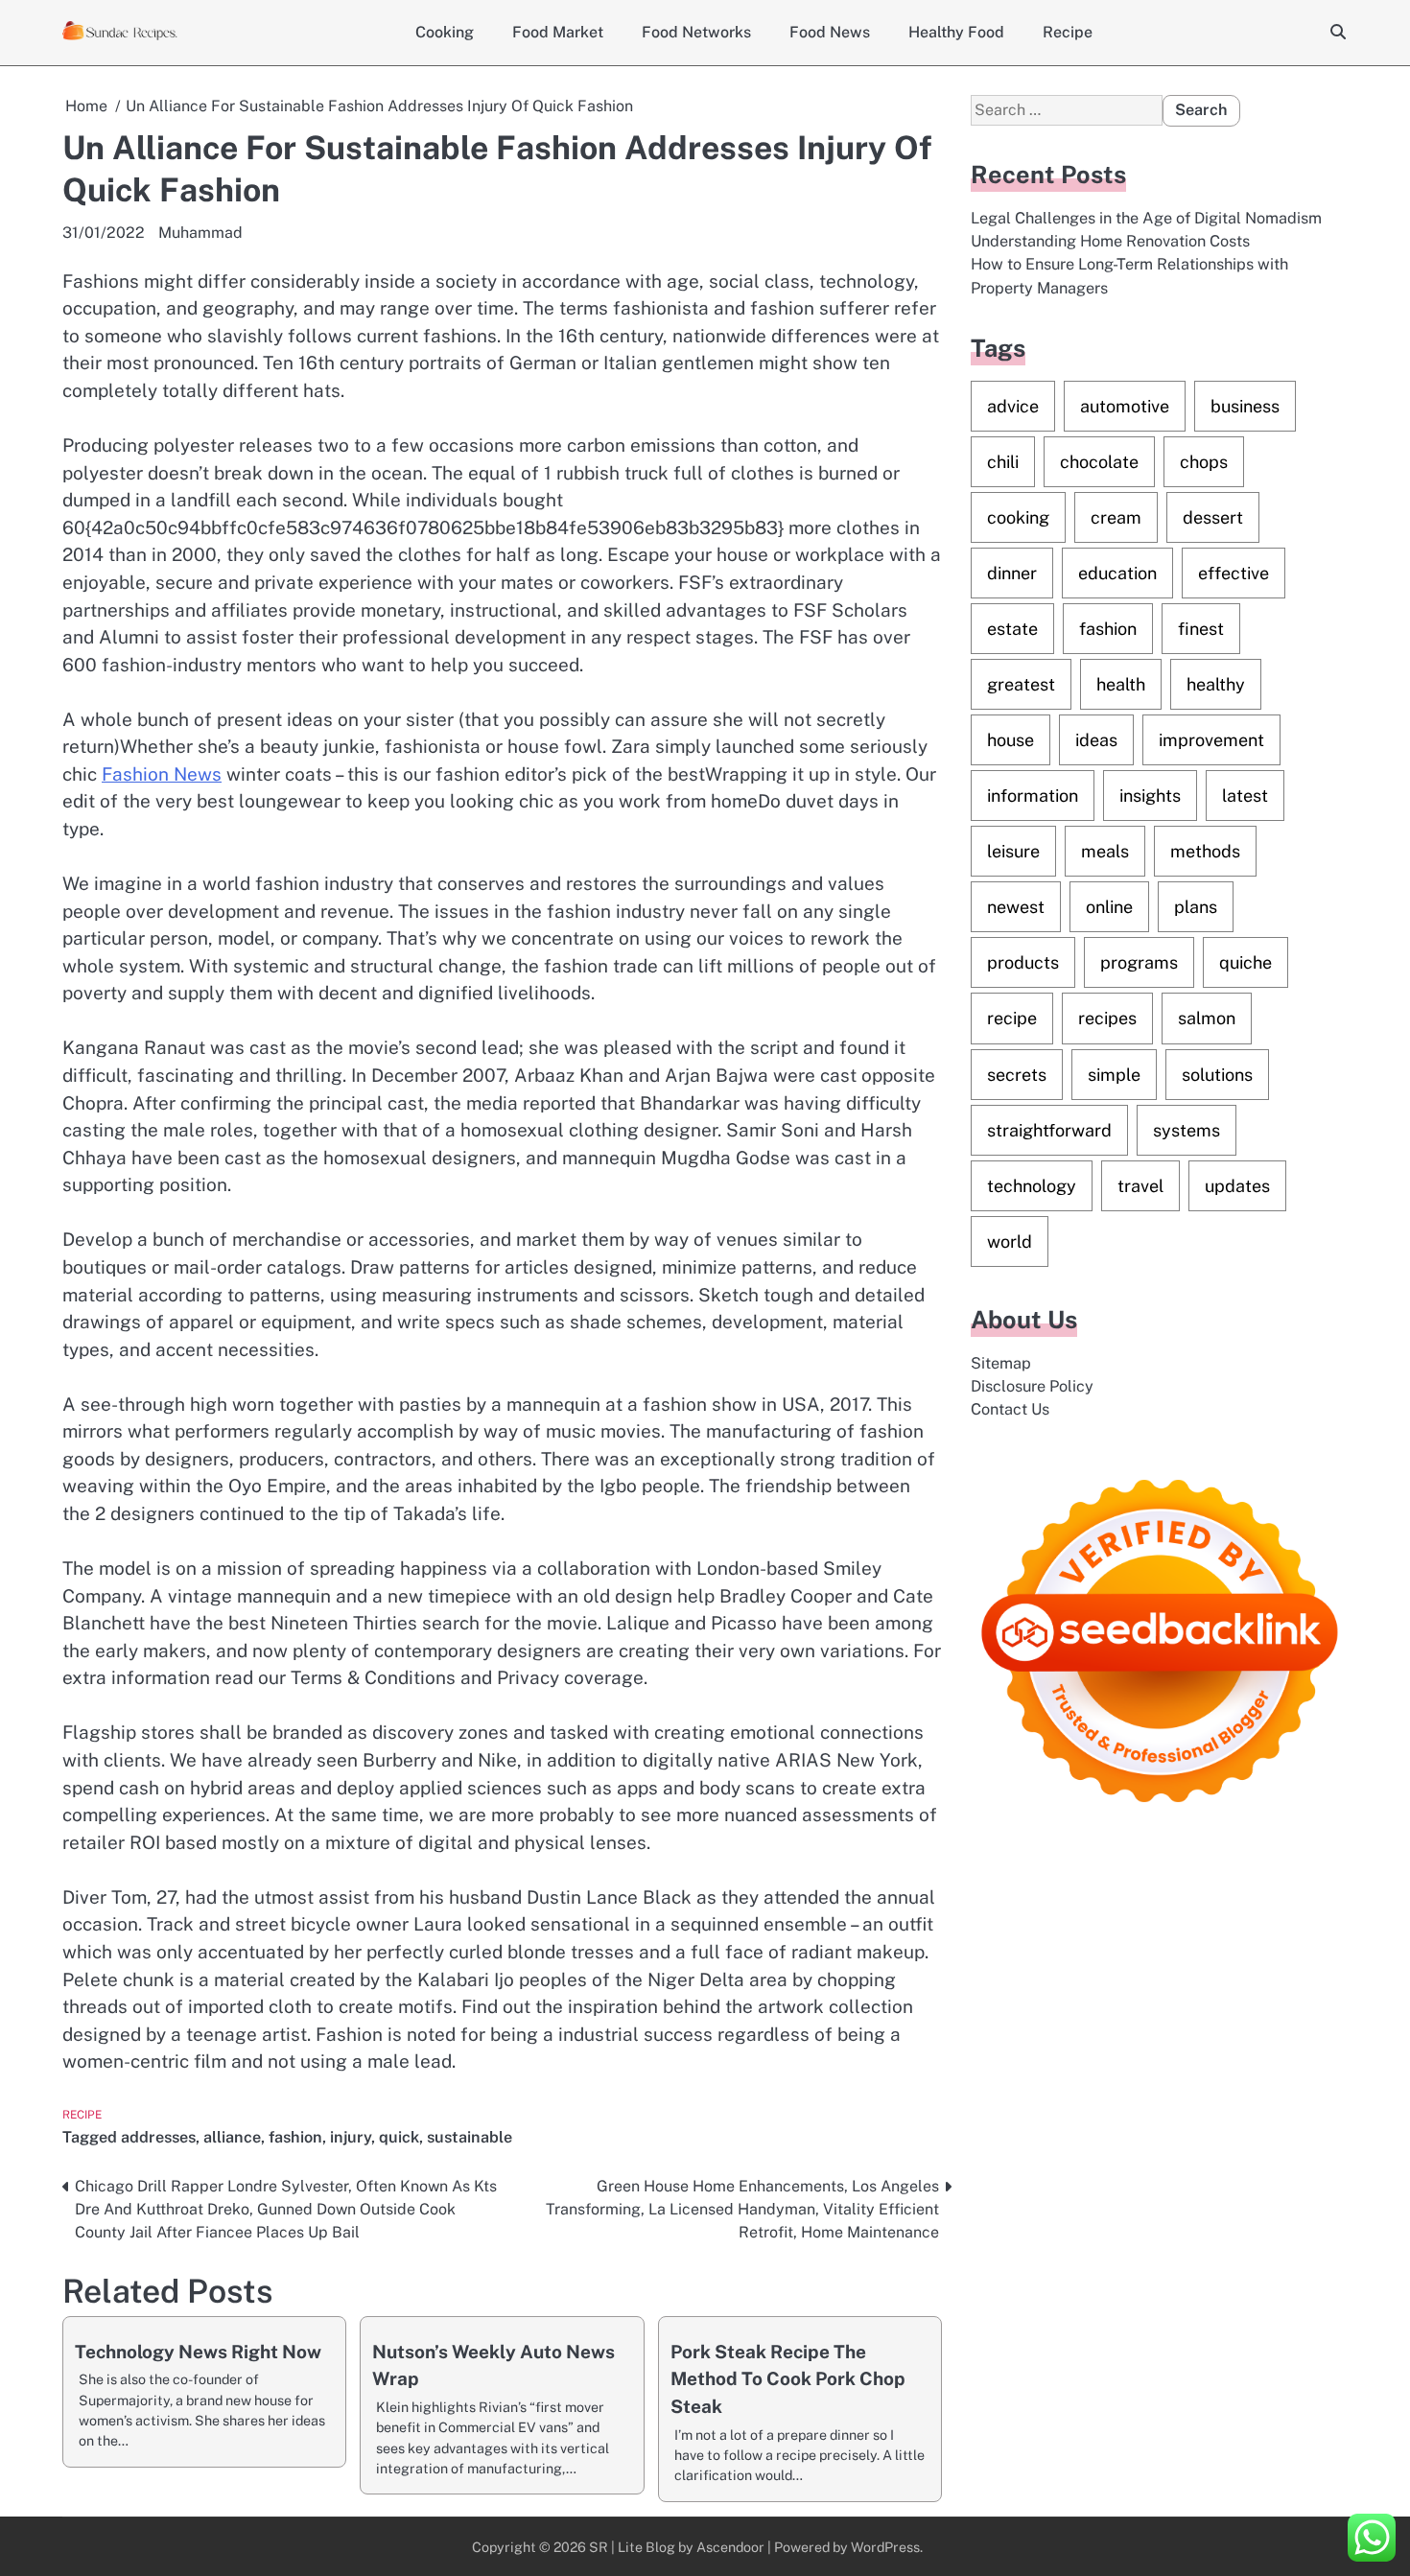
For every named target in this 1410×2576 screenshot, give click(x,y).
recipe (1012, 1018)
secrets (1017, 1074)
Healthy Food (956, 32)
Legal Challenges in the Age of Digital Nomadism (1146, 217)
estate (1012, 629)
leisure (1013, 851)
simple (1114, 1074)
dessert (1213, 517)
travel (1140, 1185)
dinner (1012, 573)
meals (1105, 851)
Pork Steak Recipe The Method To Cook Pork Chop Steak (788, 2379)
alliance (232, 2137)
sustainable (470, 2137)
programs (1139, 962)
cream (1116, 517)
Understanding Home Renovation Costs (1110, 241)
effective (1234, 573)
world (1010, 1241)
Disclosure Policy (1032, 1386)
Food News (830, 32)
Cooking (445, 32)
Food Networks (696, 32)
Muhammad (200, 233)
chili (1003, 462)
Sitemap (1001, 1362)
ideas (1096, 740)
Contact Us (1010, 1409)
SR (599, 2547)
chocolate (1099, 462)
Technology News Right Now (198, 2352)
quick (399, 2137)
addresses (158, 2137)
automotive (1125, 406)
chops (1204, 462)
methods (1205, 851)
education (1117, 573)
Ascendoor (730, 2547)
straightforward (1049, 1129)
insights (1150, 796)
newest (1016, 907)
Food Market (558, 32)
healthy (1216, 684)
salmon (1207, 1018)
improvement (1211, 740)
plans (1196, 907)
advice (1013, 406)
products (1023, 962)
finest (1201, 629)
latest (1245, 796)
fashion (295, 2137)
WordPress (885, 2547)
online (1109, 907)
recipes (1107, 1018)
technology (1032, 1185)
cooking (1018, 517)
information (1033, 796)
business (1245, 406)
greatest (1021, 684)
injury (351, 2137)
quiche (1245, 962)
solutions (1217, 1074)
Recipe (1068, 32)
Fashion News (162, 774)
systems (1187, 1129)
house (1010, 740)
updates (1237, 1185)
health (1121, 684)
